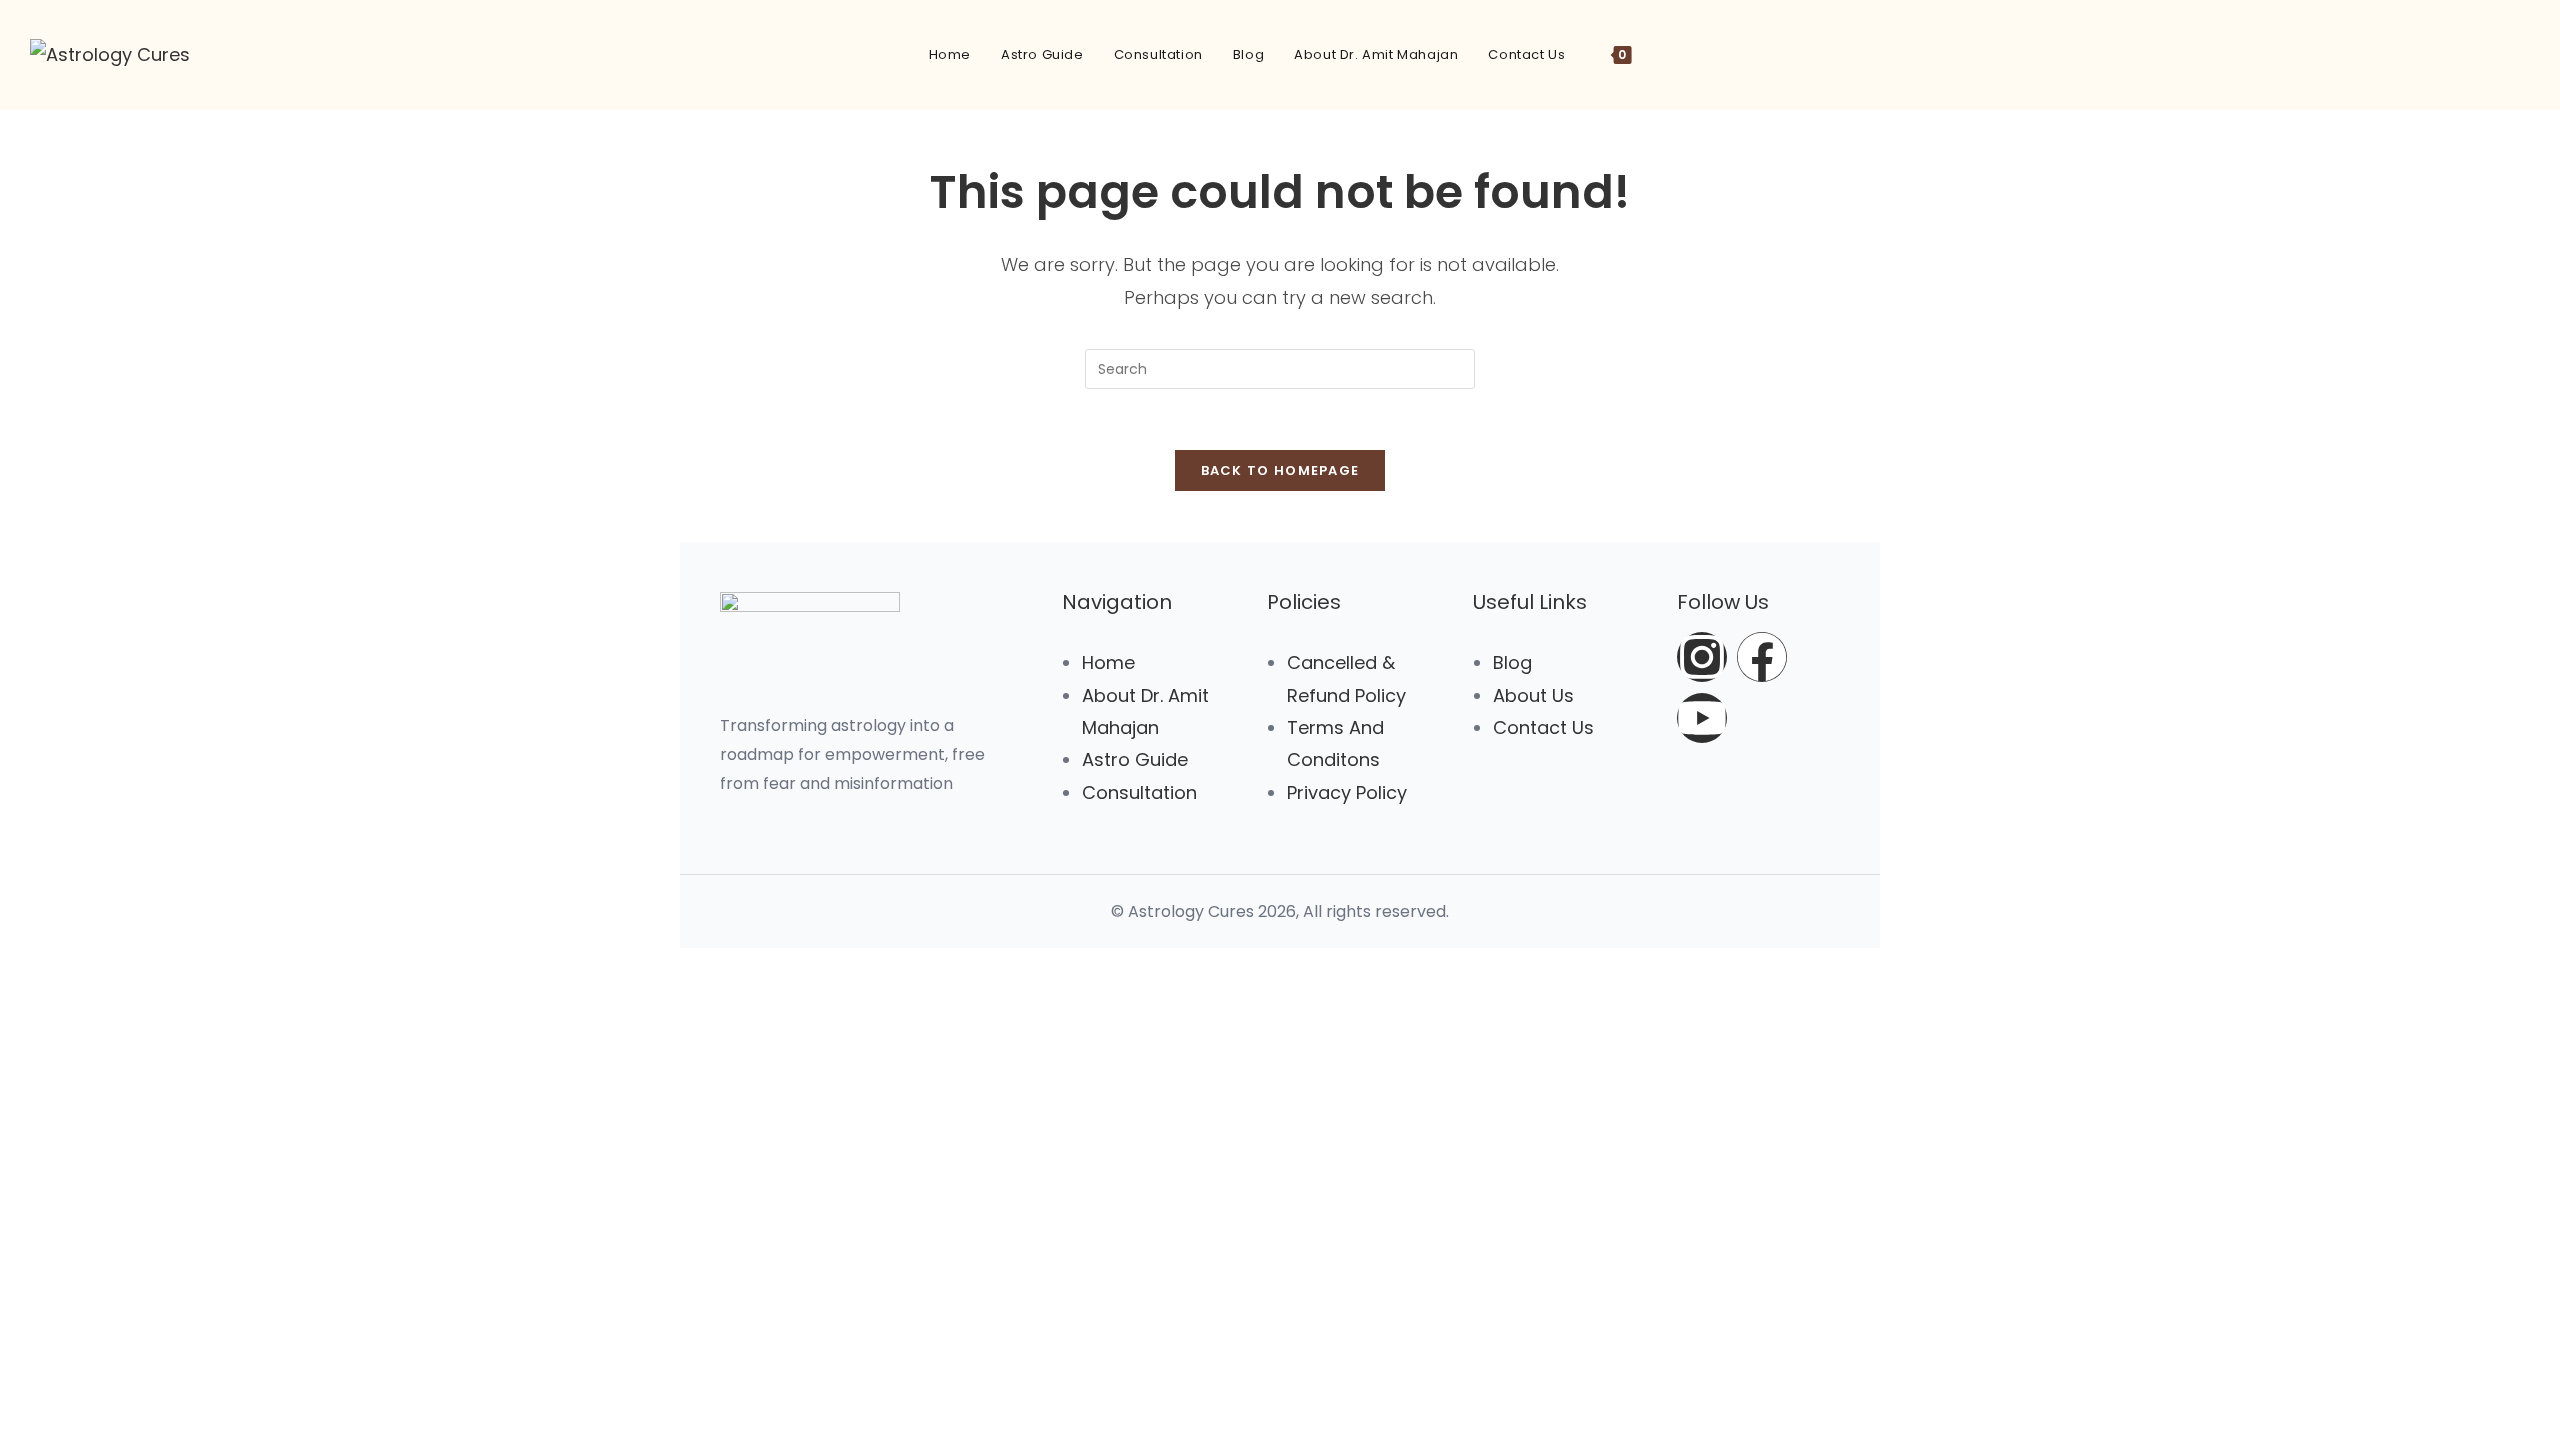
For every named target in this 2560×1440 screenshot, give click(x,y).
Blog (1512, 662)
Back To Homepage (1280, 470)
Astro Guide (1135, 759)
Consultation (1139, 792)
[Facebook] (1762, 657)
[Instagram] (1702, 657)
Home (1108, 662)
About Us (1533, 695)
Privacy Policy (1347, 792)
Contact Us (1543, 727)
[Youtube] (1702, 718)
